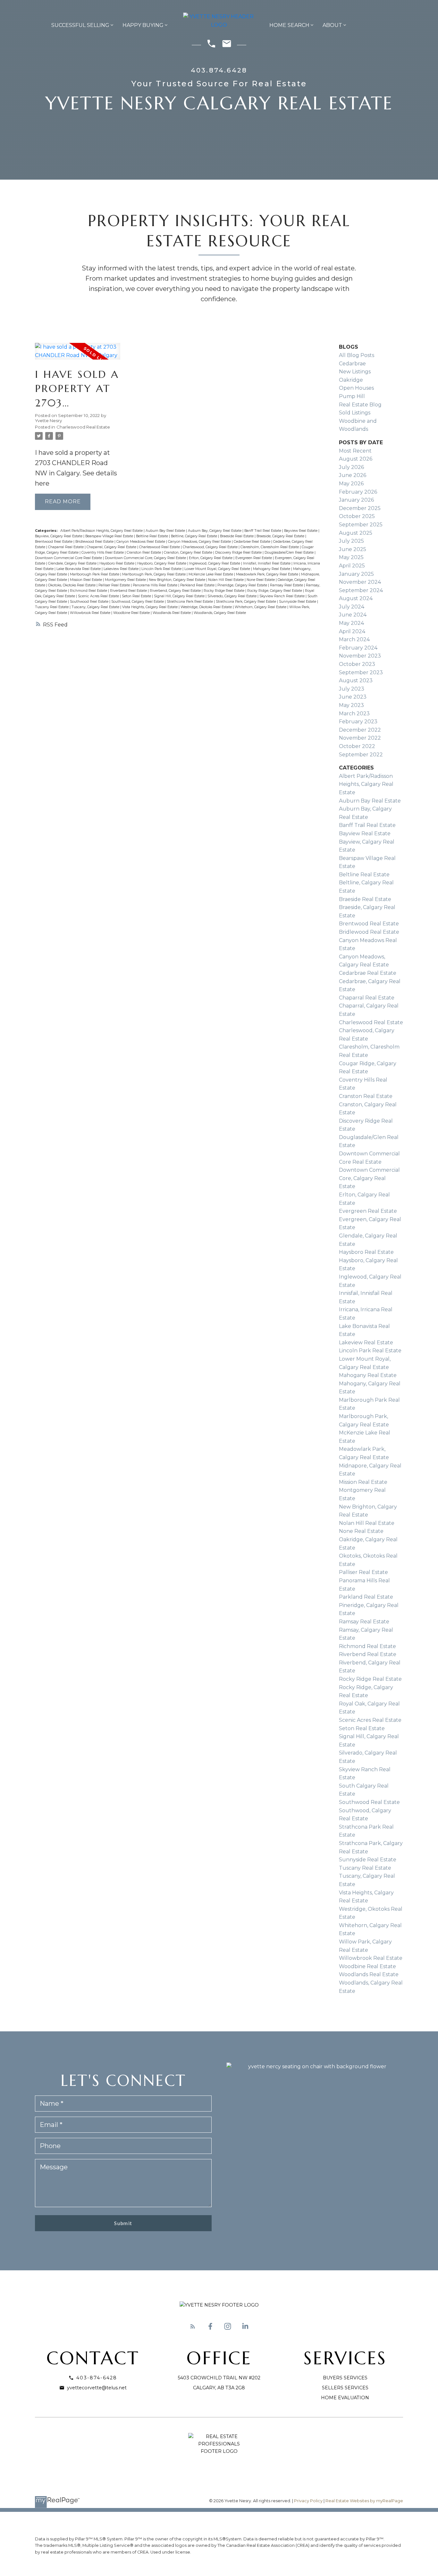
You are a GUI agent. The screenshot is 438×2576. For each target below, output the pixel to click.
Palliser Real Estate (115, 585)
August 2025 (356, 533)
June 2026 (353, 475)
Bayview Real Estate (301, 531)
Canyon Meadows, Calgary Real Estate (200, 542)
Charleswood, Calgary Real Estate (211, 547)
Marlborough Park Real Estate (95, 574)
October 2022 (357, 746)
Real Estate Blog (360, 405)
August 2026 (356, 459)
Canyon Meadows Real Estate (141, 542)
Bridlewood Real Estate (95, 542)
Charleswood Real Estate (83, 427)
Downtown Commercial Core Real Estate (69, 558)
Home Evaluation (345, 2398)
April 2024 (352, 631)
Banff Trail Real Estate (263, 531)
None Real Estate (261, 580)
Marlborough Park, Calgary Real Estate (154, 574)
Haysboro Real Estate (117, 563)
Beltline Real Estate (152, 536)
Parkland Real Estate (198, 585)
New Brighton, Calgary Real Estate (177, 580)
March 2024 (354, 639)
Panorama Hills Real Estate (156, 585)
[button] (193, 2326)
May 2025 (351, 557)
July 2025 (351, 541)
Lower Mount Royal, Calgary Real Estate (218, 569)
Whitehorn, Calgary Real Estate (261, 607)
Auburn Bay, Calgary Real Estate (215, 531)
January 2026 (356, 500)
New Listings (355, 372)
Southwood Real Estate (90, 602)
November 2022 (360, 738)
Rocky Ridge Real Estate (224, 591)
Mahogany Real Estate (272, 569)
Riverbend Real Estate (129, 591)
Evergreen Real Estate (254, 558)
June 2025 (353, 549)
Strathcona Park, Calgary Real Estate (246, 602)
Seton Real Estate (137, 596)
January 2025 (356, 574)
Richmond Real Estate (89, 591)
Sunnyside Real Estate (298, 602)
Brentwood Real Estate (54, 542)
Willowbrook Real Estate (91, 613)
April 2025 (352, 566)
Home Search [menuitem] (289, 25)
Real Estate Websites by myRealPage (364, 2501)
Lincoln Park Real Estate (162, 569)
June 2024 (353, 615)
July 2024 (352, 607)
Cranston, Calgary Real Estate (189, 553)
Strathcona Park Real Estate (190, 602)
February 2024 (358, 648)
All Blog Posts (357, 355)
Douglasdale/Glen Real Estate (290, 553)
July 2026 (351, 467)
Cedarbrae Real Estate (253, 542)
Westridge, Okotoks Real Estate (207, 607)
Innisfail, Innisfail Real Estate (267, 563)
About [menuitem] (332, 25)
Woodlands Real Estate (172, 613)
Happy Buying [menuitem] (143, 25)
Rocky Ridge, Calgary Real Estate (275, 591)
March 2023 (354, 714)
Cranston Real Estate (144, 553)
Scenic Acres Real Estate (99, 596)
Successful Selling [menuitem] (80, 25)
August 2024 (356, 598)
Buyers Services (345, 2378)
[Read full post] (78, 355)
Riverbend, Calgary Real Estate (176, 591)
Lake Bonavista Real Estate (79, 569)
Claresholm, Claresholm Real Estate (270, 547)
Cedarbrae (352, 364)
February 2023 (358, 722)
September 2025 (361, 525)
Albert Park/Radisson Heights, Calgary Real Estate (102, 531)
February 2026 (358, 492)
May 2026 (351, 484)
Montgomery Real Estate (126, 580)
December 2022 (360, 730)
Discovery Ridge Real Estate (239, 553)
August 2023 (356, 680)
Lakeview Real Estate (122, 569)
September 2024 (361, 590)
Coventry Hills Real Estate (103, 553)
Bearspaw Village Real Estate (110, 536)
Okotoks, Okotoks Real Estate (72, 585)
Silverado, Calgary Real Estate (232, 596)
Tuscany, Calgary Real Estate (96, 607)
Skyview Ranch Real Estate (282, 596)
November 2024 (360, 582)
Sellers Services (345, 2388)
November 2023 (360, 656)
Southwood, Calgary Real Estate (138, 602)
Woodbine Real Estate (132, 613)
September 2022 (361, 755)
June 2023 (353, 697)
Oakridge (351, 380)
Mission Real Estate (86, 580)
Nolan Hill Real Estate (226, 580)
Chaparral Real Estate (66, 547)
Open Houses (356, 388)
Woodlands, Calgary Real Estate (220, 613)
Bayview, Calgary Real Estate (59, 536)
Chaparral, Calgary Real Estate (112, 547)
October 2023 (357, 664)
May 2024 (351, 623)
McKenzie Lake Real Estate (211, 574)
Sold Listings (355, 413)
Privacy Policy (308, 2501)
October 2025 (357, 516)
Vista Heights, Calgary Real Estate (150, 607)
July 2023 (352, 689)
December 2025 (360, 508)
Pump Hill (352, 396)
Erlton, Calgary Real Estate (211, 558)
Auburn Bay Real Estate (166, 531)
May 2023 (351, 705)
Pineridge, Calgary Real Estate (243, 585)
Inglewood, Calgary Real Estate (215, 563)
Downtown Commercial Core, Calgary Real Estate (146, 558)
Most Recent (355, 451)
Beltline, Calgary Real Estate (194, 536)
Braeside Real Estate (237, 536)
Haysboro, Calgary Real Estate (162, 563)
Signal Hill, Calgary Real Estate (180, 596)
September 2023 (361, 672)
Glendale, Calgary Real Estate (73, 563)
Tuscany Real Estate (52, 607)
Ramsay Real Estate (287, 585)
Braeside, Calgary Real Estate (281, 536)
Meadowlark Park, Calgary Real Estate (268, 574)
